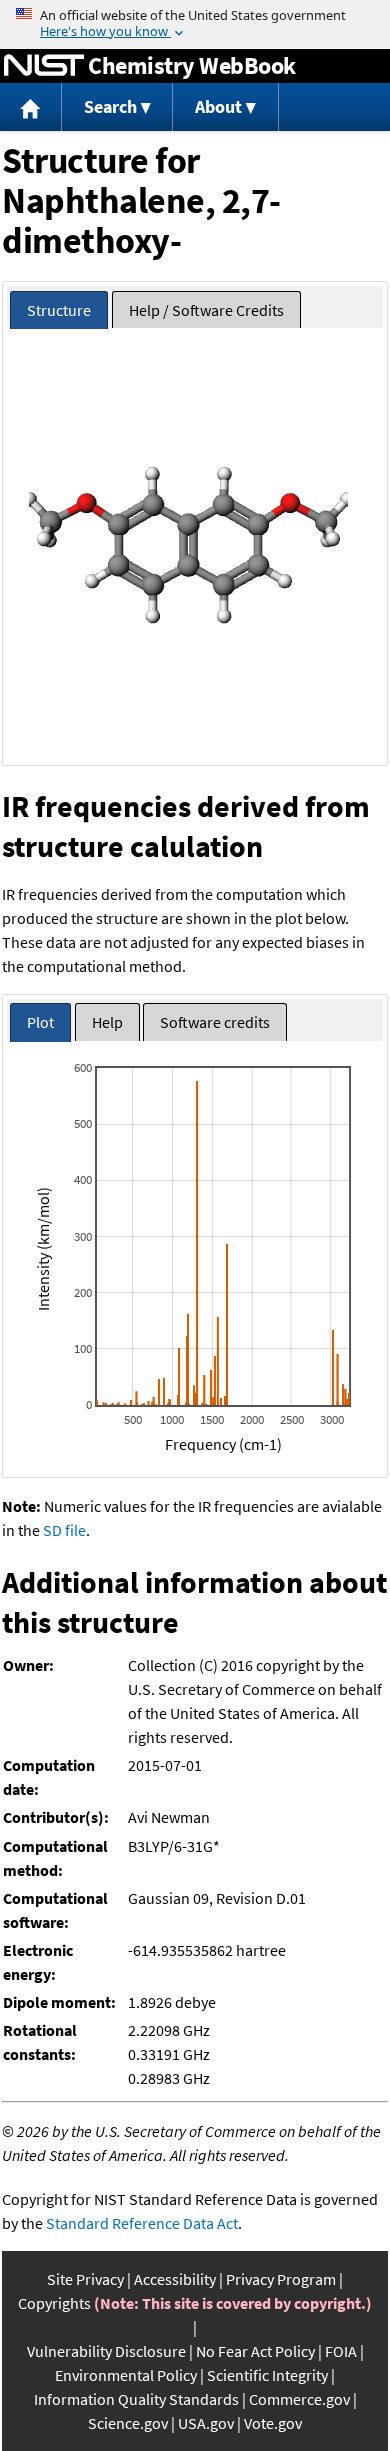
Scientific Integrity (267, 2375)
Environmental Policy (126, 2375)
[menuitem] (31, 107)
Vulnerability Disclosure (106, 2351)
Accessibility (175, 2279)
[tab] (59, 310)
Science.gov (128, 2423)
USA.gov (206, 2423)
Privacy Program (281, 2279)
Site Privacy (85, 2279)
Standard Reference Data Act (142, 2223)
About (218, 106)
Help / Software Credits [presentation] (206, 310)
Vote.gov (273, 2423)
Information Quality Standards (136, 2399)
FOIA (341, 2351)
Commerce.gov (299, 2399)
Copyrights (54, 2303)
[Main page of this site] (31, 107)
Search (110, 106)
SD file (64, 1530)
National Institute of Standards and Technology (44, 66)
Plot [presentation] (40, 1022)
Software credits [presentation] (215, 1022)
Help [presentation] (107, 1022)
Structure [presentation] (59, 310)
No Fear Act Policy (255, 2351)
